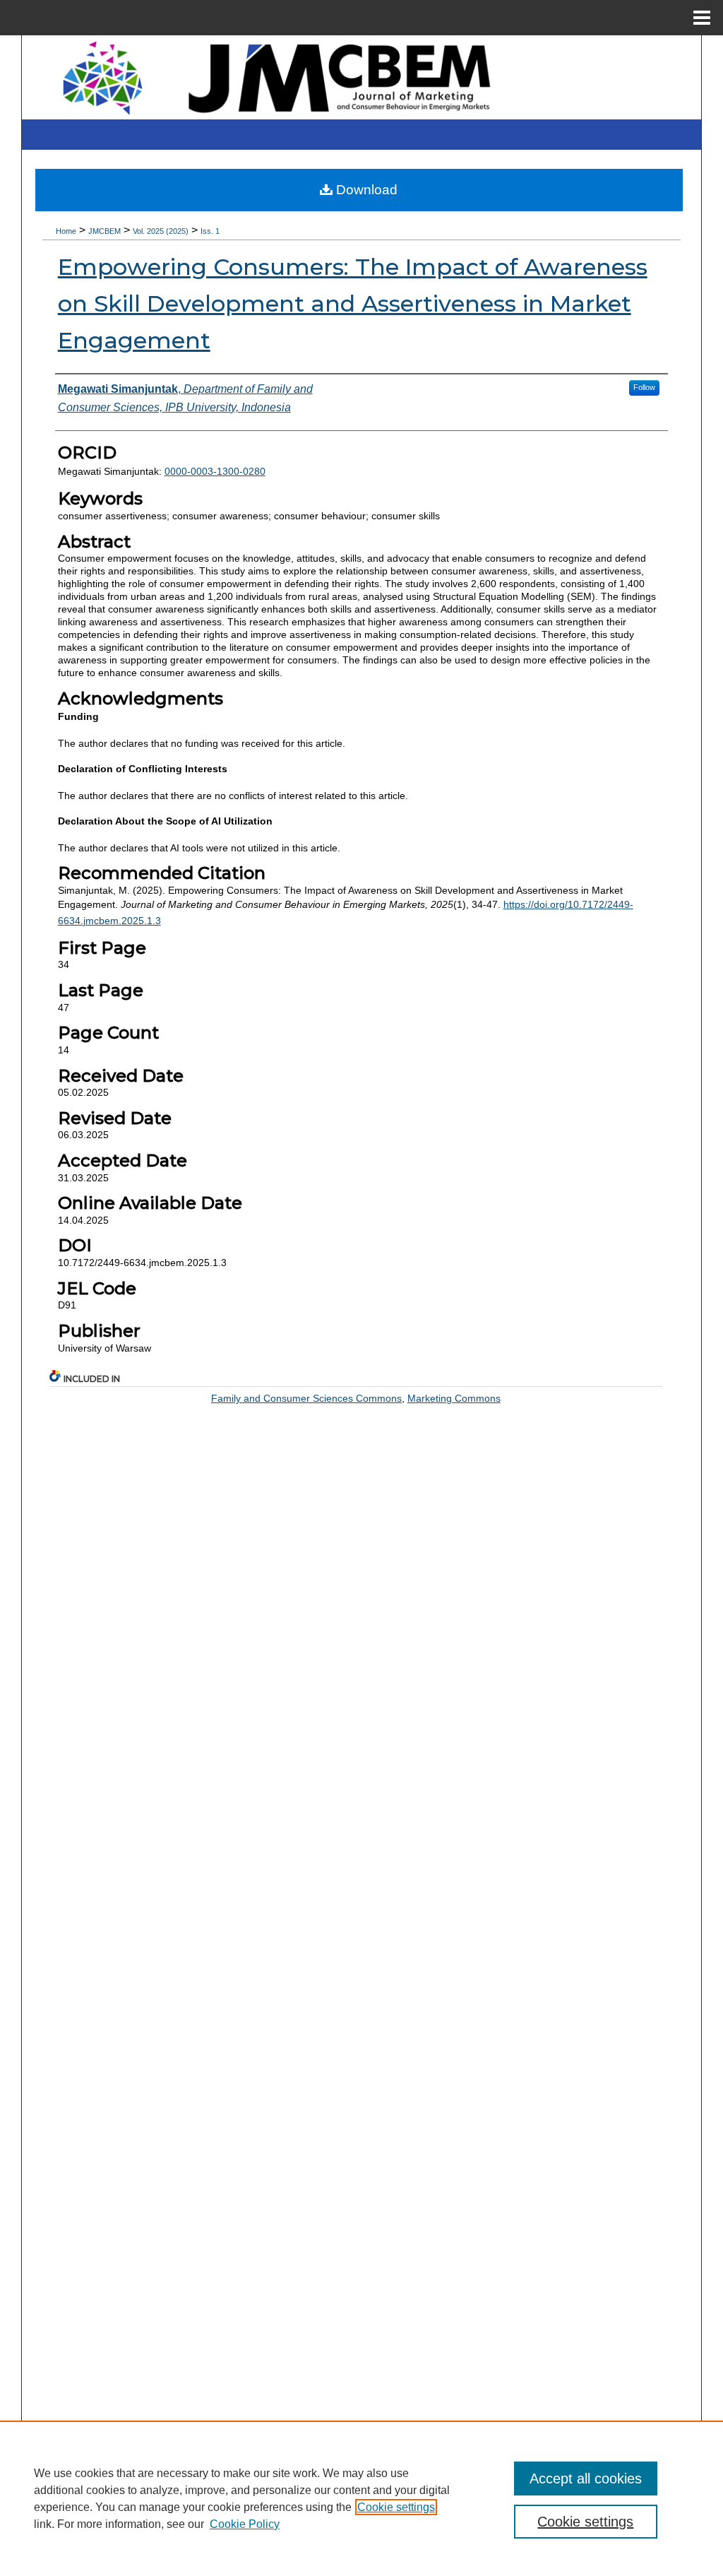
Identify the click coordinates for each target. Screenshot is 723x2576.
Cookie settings (396, 2507)
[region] (361, 2498)
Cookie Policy (245, 2524)
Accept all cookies (586, 2478)
